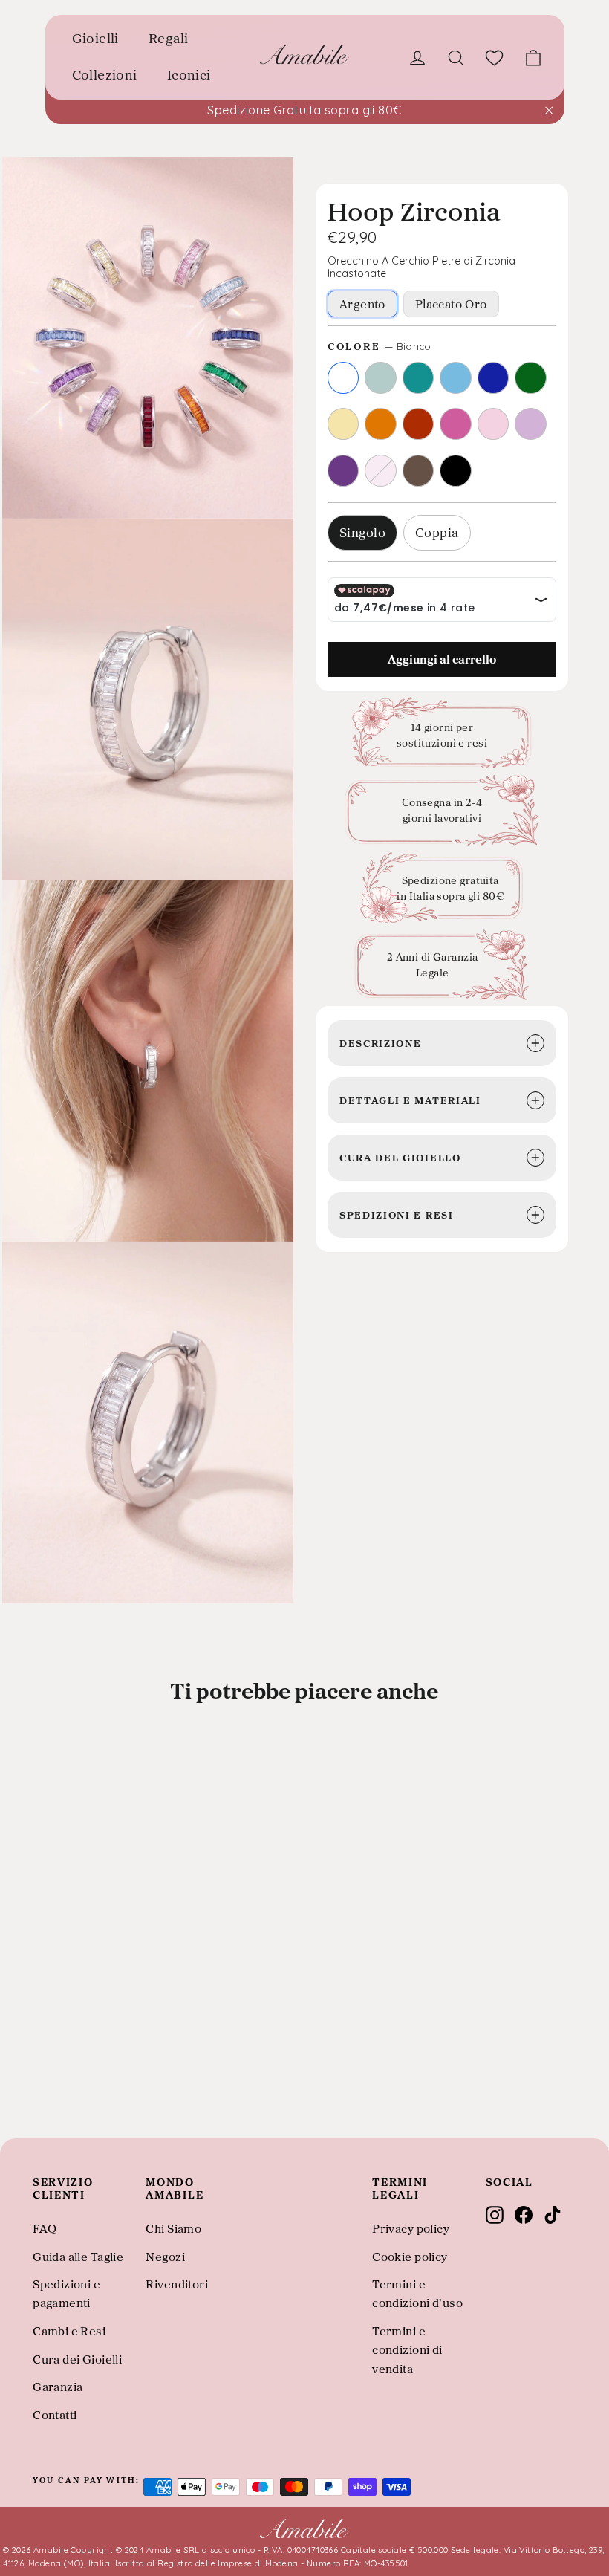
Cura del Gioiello (400, 1157)
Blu (494, 378)
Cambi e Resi (69, 2331)
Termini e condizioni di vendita (407, 2350)
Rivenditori (177, 2284)
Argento (362, 304)
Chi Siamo (173, 2228)
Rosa (494, 424)
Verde (531, 378)
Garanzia (58, 2387)
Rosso (419, 424)
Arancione (381, 424)
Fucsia (456, 424)
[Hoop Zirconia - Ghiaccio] (40, 2089)
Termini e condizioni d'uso (417, 2293)
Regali (169, 38)
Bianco (343, 378)
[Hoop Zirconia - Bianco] (20, 2089)
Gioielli (95, 38)
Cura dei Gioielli (77, 2359)
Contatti (55, 2415)
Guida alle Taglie (78, 2257)
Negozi (165, 2257)
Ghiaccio (381, 378)
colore (380, 346)
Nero (456, 471)
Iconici (189, 75)
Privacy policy (411, 2228)
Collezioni (105, 75)
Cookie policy (410, 2257)
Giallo (343, 424)
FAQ (45, 2228)
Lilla (531, 424)
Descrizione (380, 1043)
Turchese (419, 378)
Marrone (419, 471)
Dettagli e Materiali (410, 1100)
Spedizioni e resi (397, 1214)
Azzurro (456, 378)
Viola (343, 471)
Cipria (381, 471)
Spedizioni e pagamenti (66, 2293)
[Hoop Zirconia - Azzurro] (79, 2089)
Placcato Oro (451, 304)
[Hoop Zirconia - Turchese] (60, 2089)
